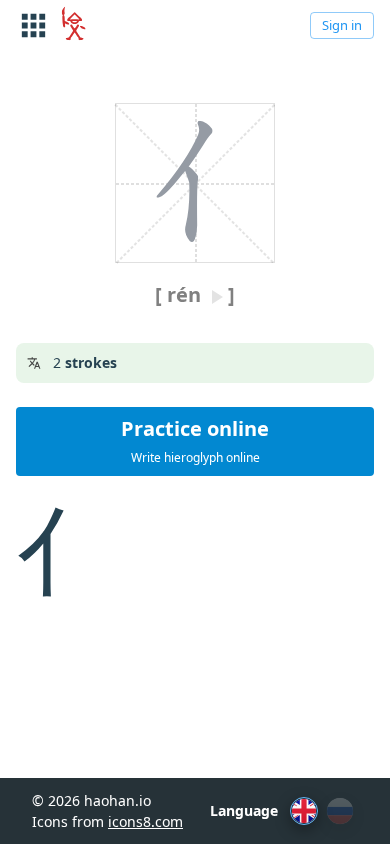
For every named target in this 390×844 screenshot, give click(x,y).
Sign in (342, 25)
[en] (304, 811)
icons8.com (145, 821)
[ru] (340, 811)
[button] (195, 441)
